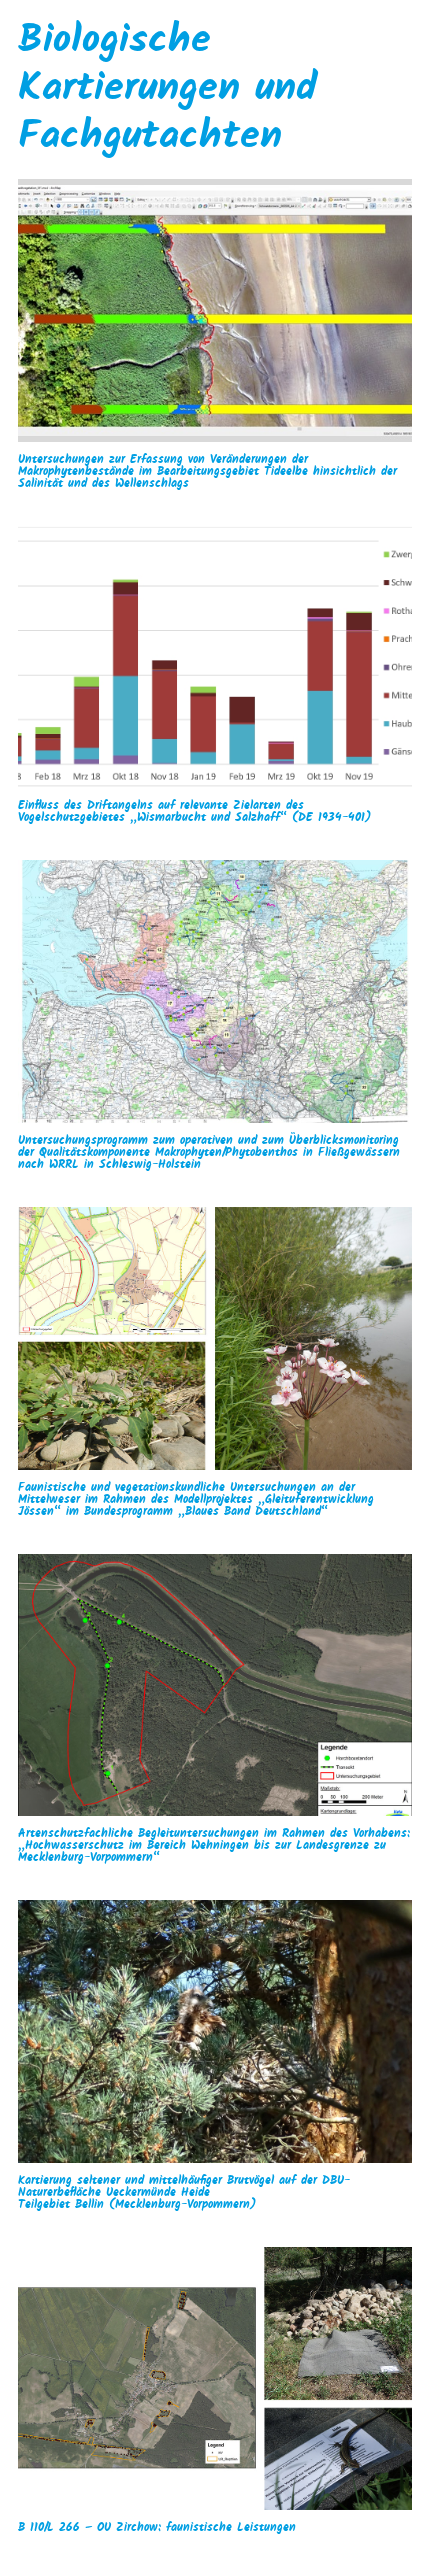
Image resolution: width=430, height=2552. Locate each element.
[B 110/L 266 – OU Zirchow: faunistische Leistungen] (215, 2378)
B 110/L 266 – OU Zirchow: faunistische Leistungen (157, 2528)
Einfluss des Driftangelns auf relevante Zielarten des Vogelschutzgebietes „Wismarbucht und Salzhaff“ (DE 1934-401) (194, 812)
